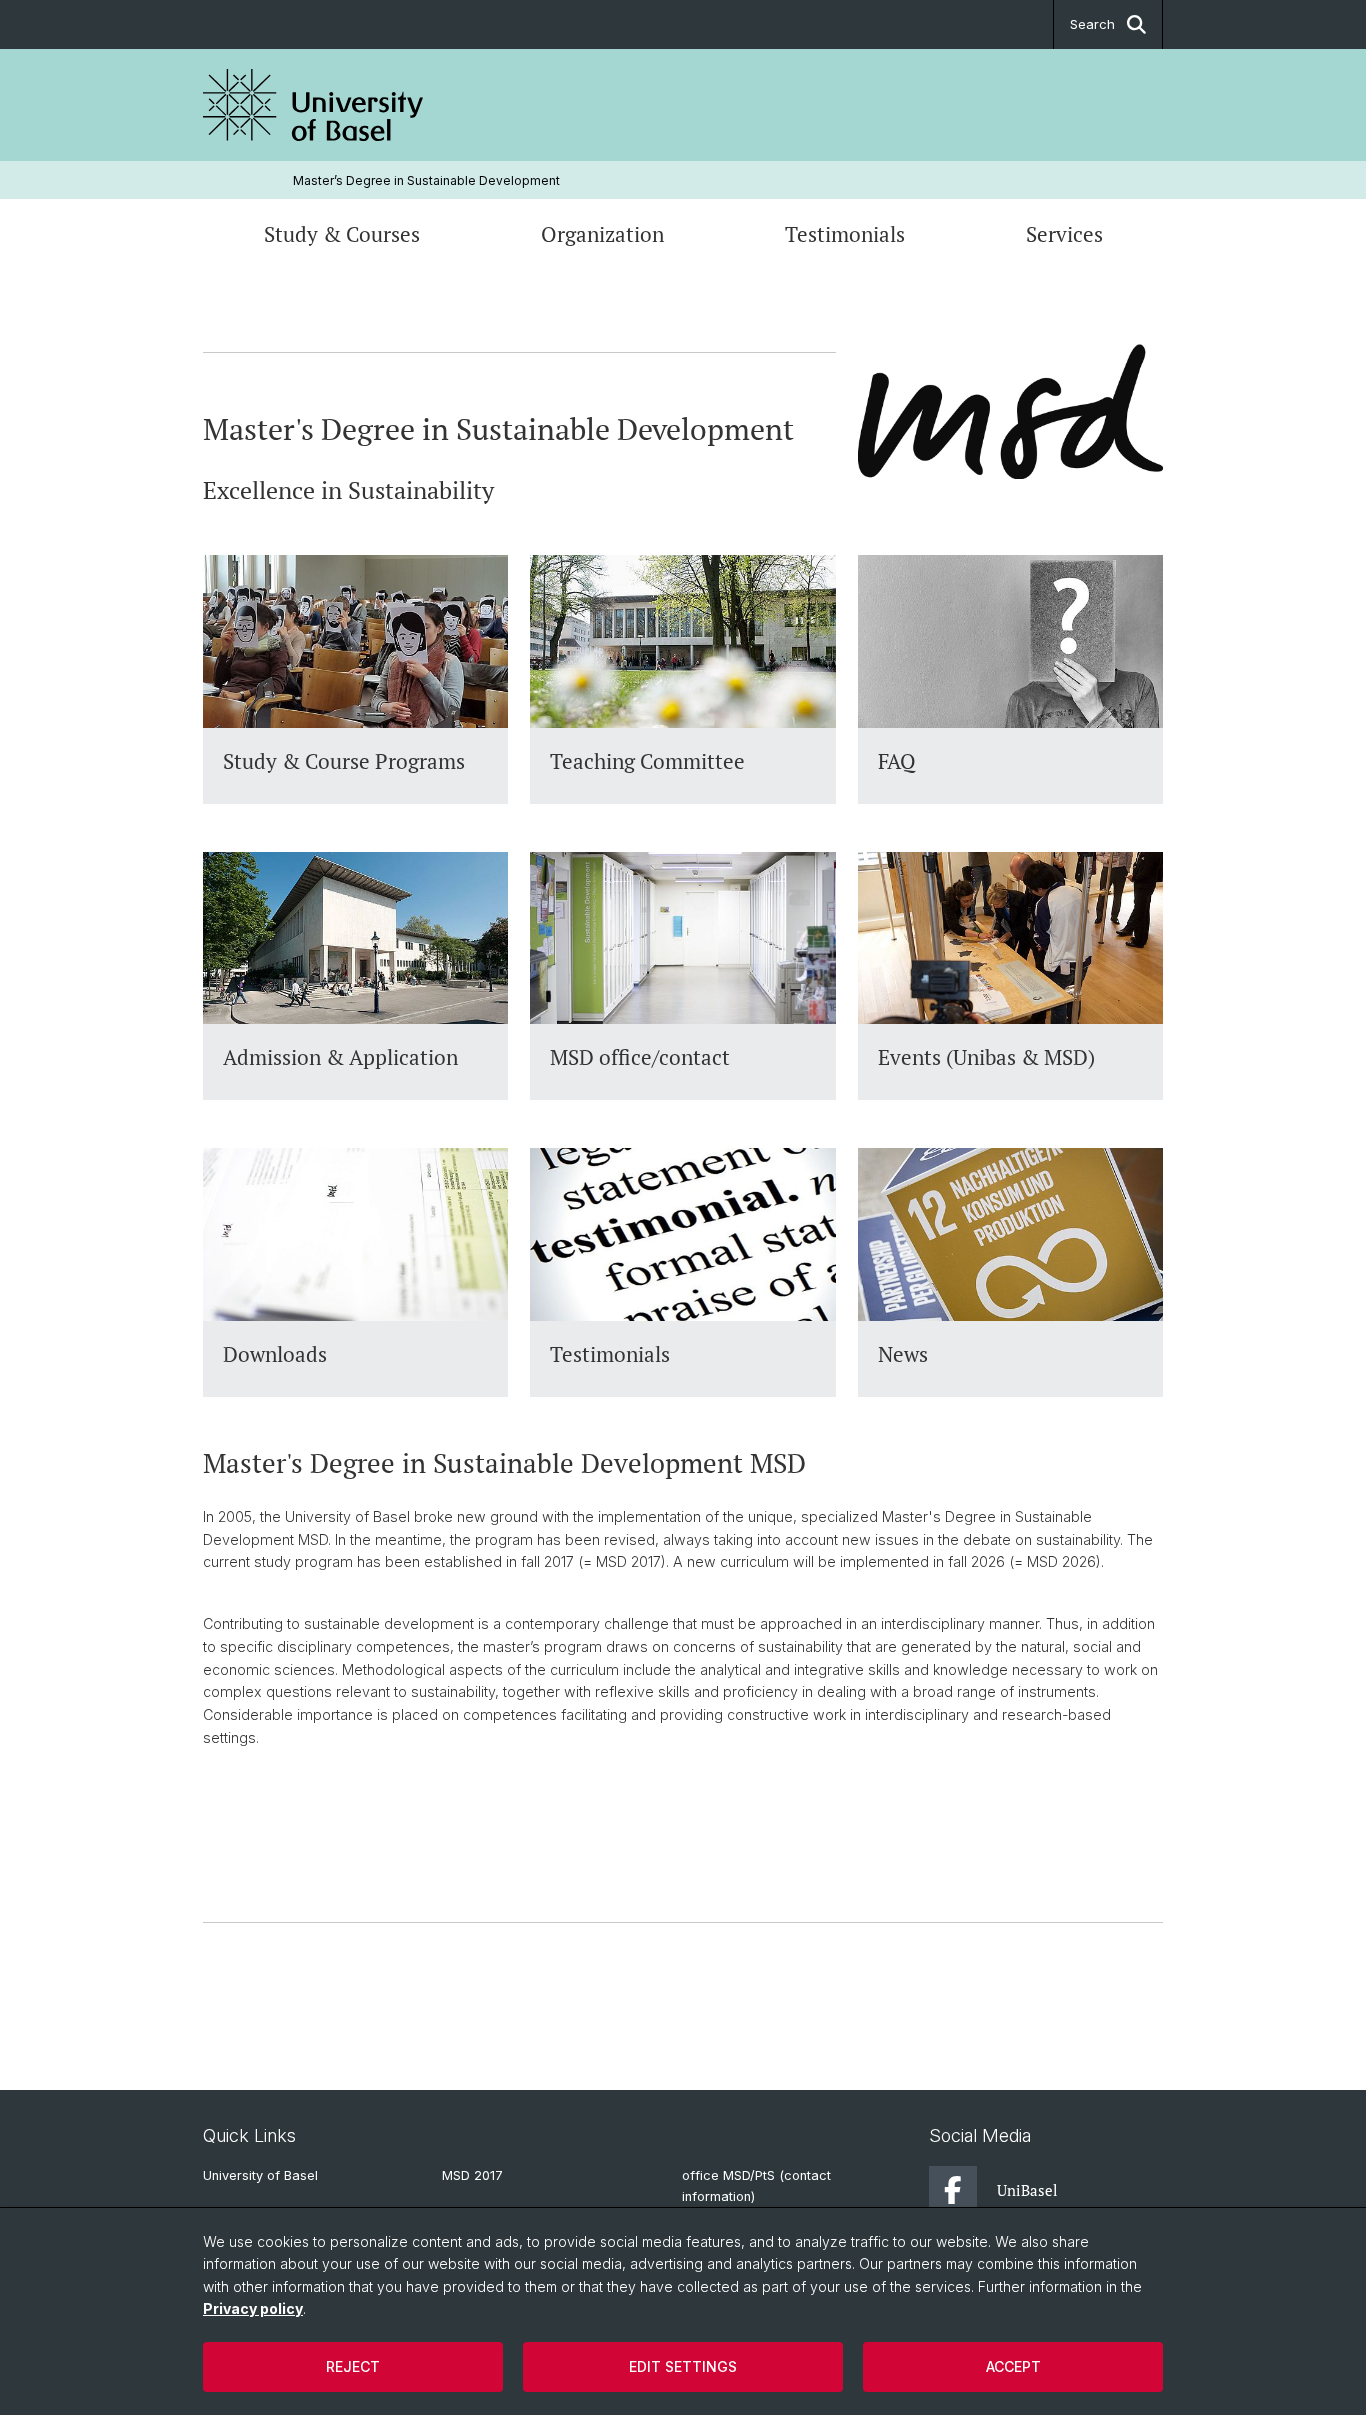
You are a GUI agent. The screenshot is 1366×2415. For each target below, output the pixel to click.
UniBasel (1027, 2190)
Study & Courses (342, 234)
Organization (602, 234)
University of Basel (260, 2175)
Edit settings (683, 2366)
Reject (353, 2366)
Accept (1013, 2366)
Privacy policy (253, 2308)
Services (1064, 234)
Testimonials (845, 234)
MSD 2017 (472, 2175)
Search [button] (1092, 24)
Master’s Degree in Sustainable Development (426, 180)
